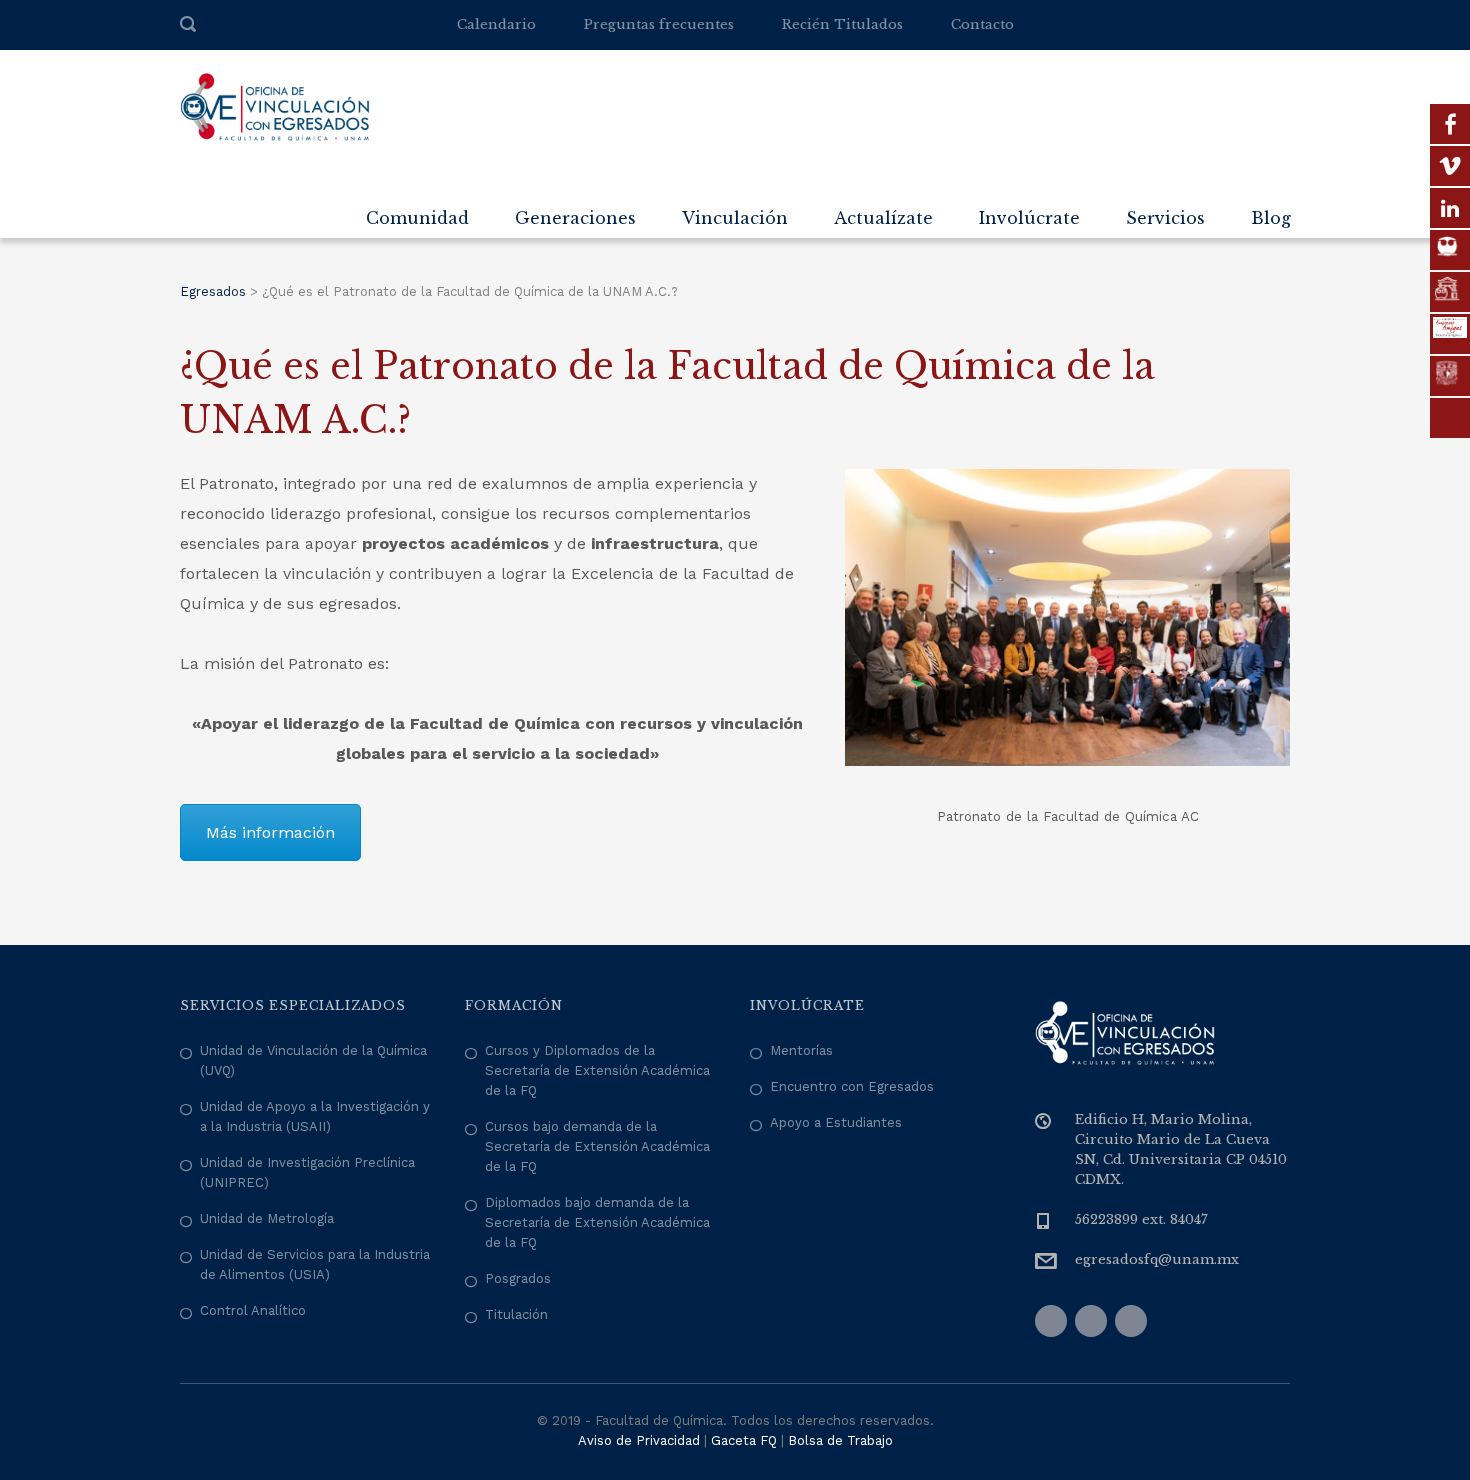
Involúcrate (1029, 218)
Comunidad (417, 218)
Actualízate (883, 218)
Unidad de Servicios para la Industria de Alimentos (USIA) (315, 1264)
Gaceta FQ (744, 1440)
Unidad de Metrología (267, 1218)
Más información (270, 832)
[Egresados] (275, 106)
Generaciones (575, 218)
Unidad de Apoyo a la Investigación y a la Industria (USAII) (315, 1116)
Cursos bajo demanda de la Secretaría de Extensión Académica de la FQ (597, 1146)
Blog (1271, 218)
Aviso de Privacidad (639, 1440)
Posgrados (518, 1278)
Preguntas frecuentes (659, 24)
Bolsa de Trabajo (840, 1440)
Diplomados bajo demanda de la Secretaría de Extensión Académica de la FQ (597, 1222)
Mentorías (801, 1050)
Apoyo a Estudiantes (836, 1122)
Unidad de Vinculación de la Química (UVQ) (313, 1060)
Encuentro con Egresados (852, 1086)
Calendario (496, 24)
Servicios (1165, 218)
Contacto (982, 24)
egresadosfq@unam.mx (1157, 1259)
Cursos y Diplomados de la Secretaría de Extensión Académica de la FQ (597, 1070)
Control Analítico (253, 1310)
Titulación (516, 1314)
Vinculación (735, 218)
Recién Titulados (842, 24)
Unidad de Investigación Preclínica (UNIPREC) (307, 1172)
